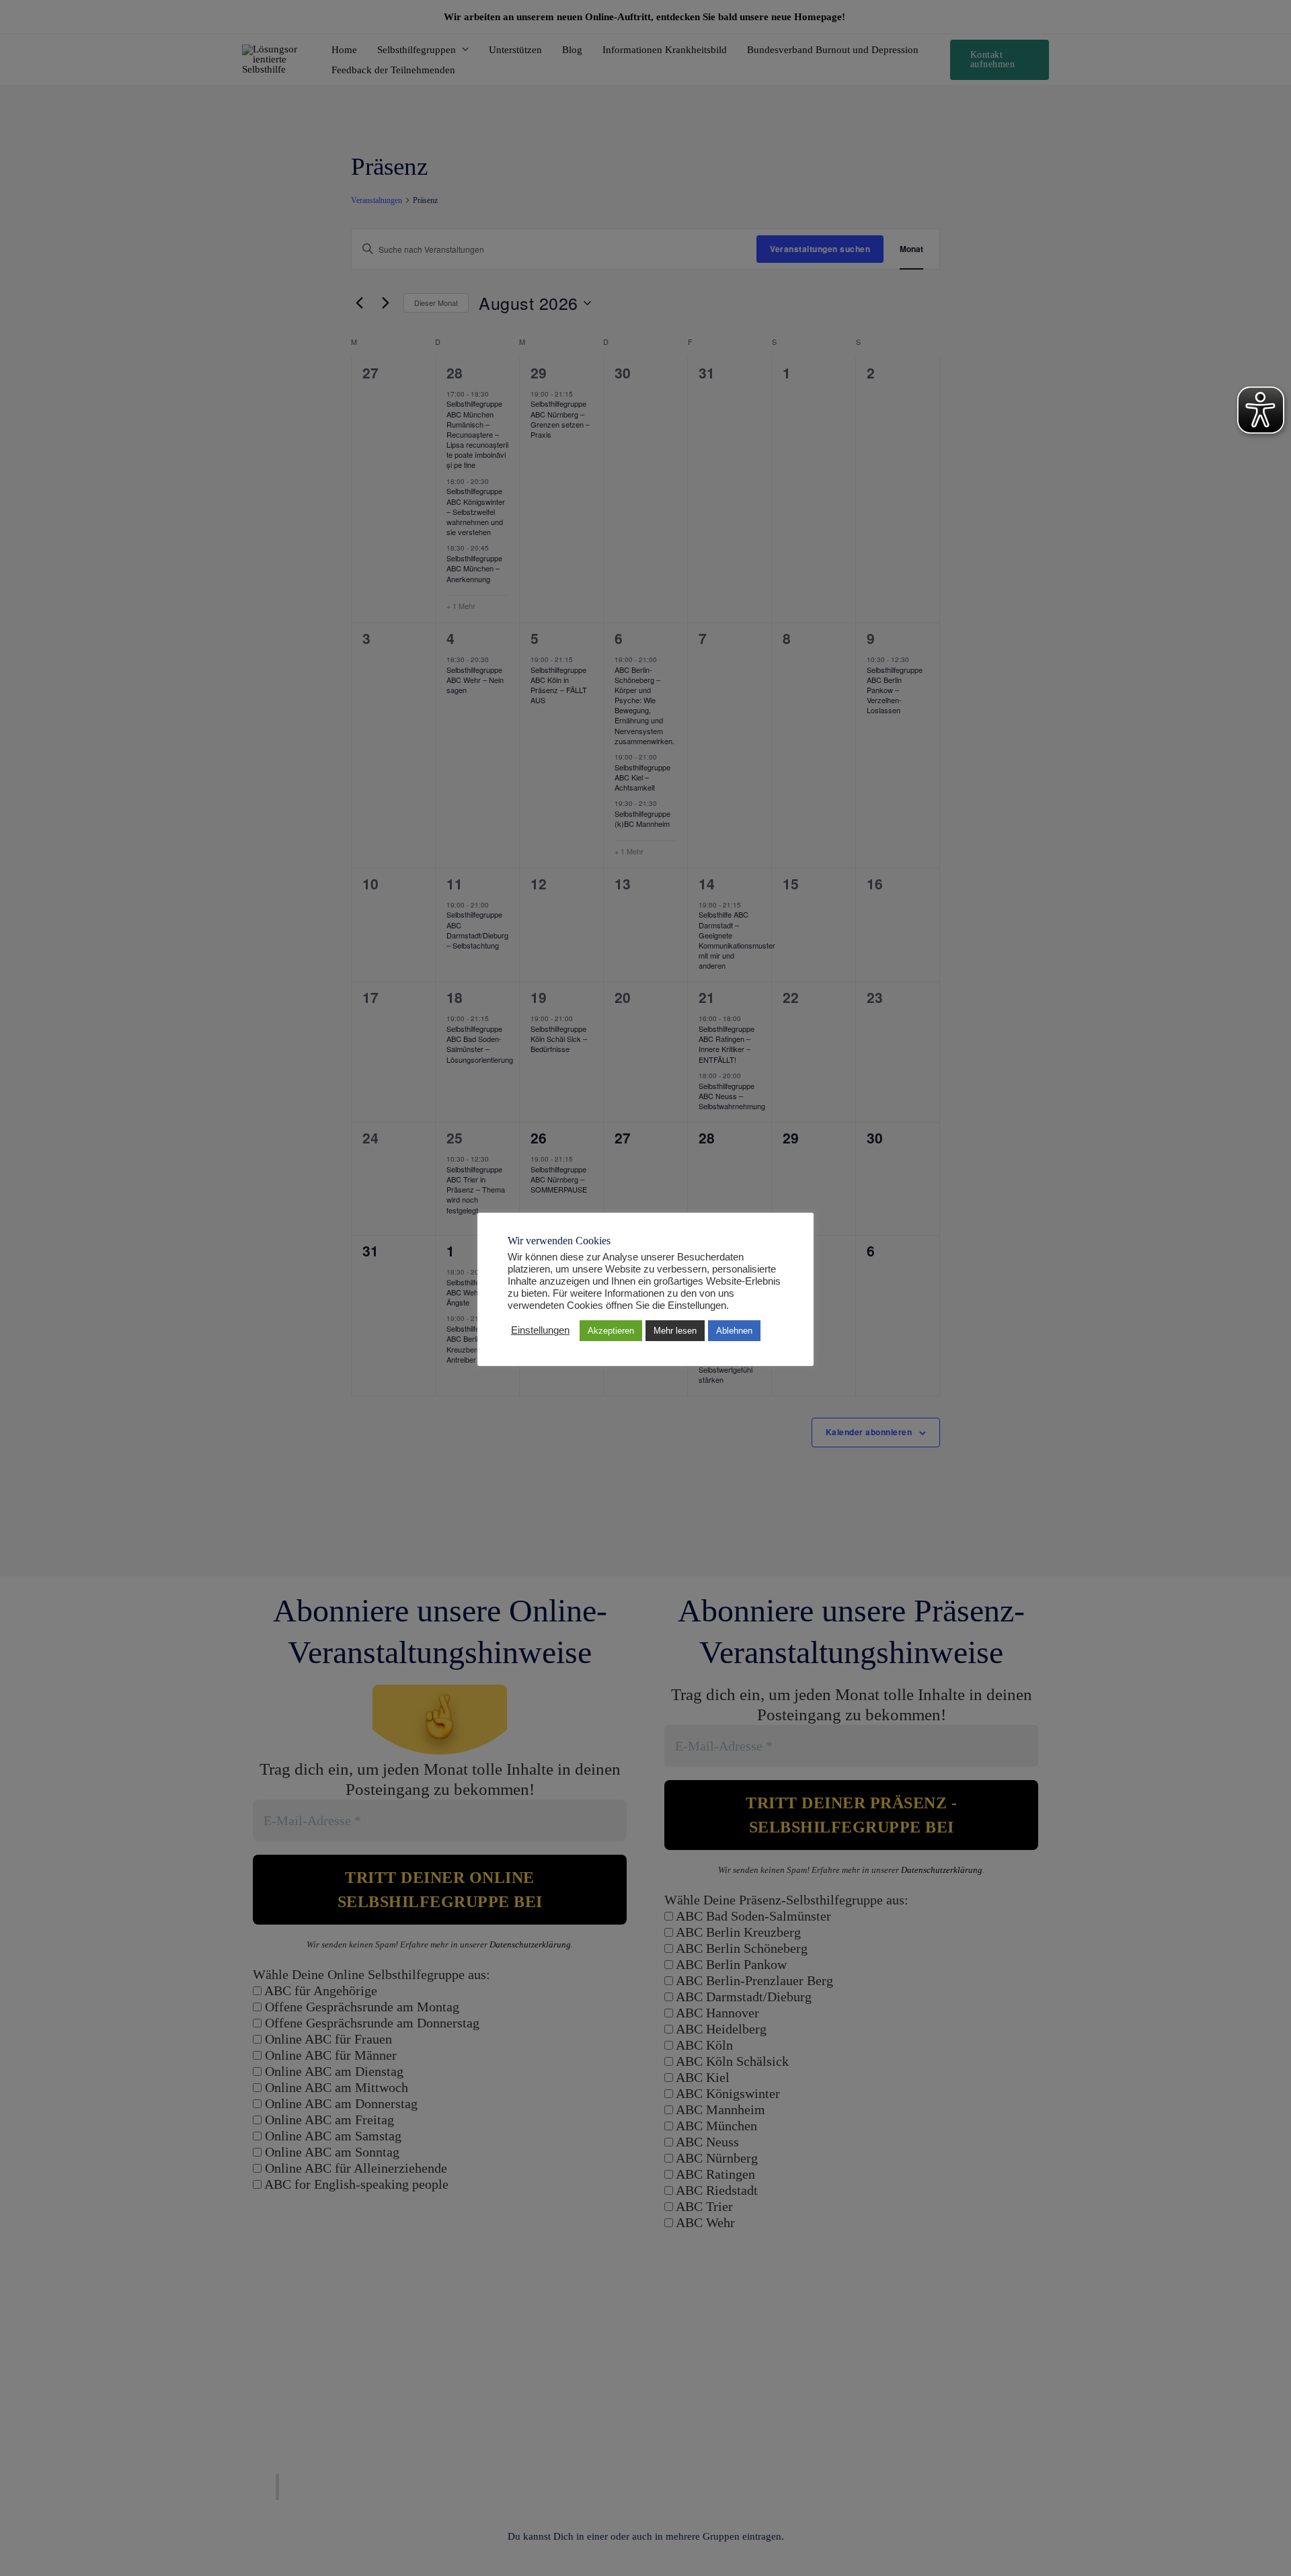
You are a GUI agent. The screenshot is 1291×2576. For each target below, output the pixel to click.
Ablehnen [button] (734, 1331)
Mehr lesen (675, 1331)
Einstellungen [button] (540, 1330)
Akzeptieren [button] (611, 1331)
